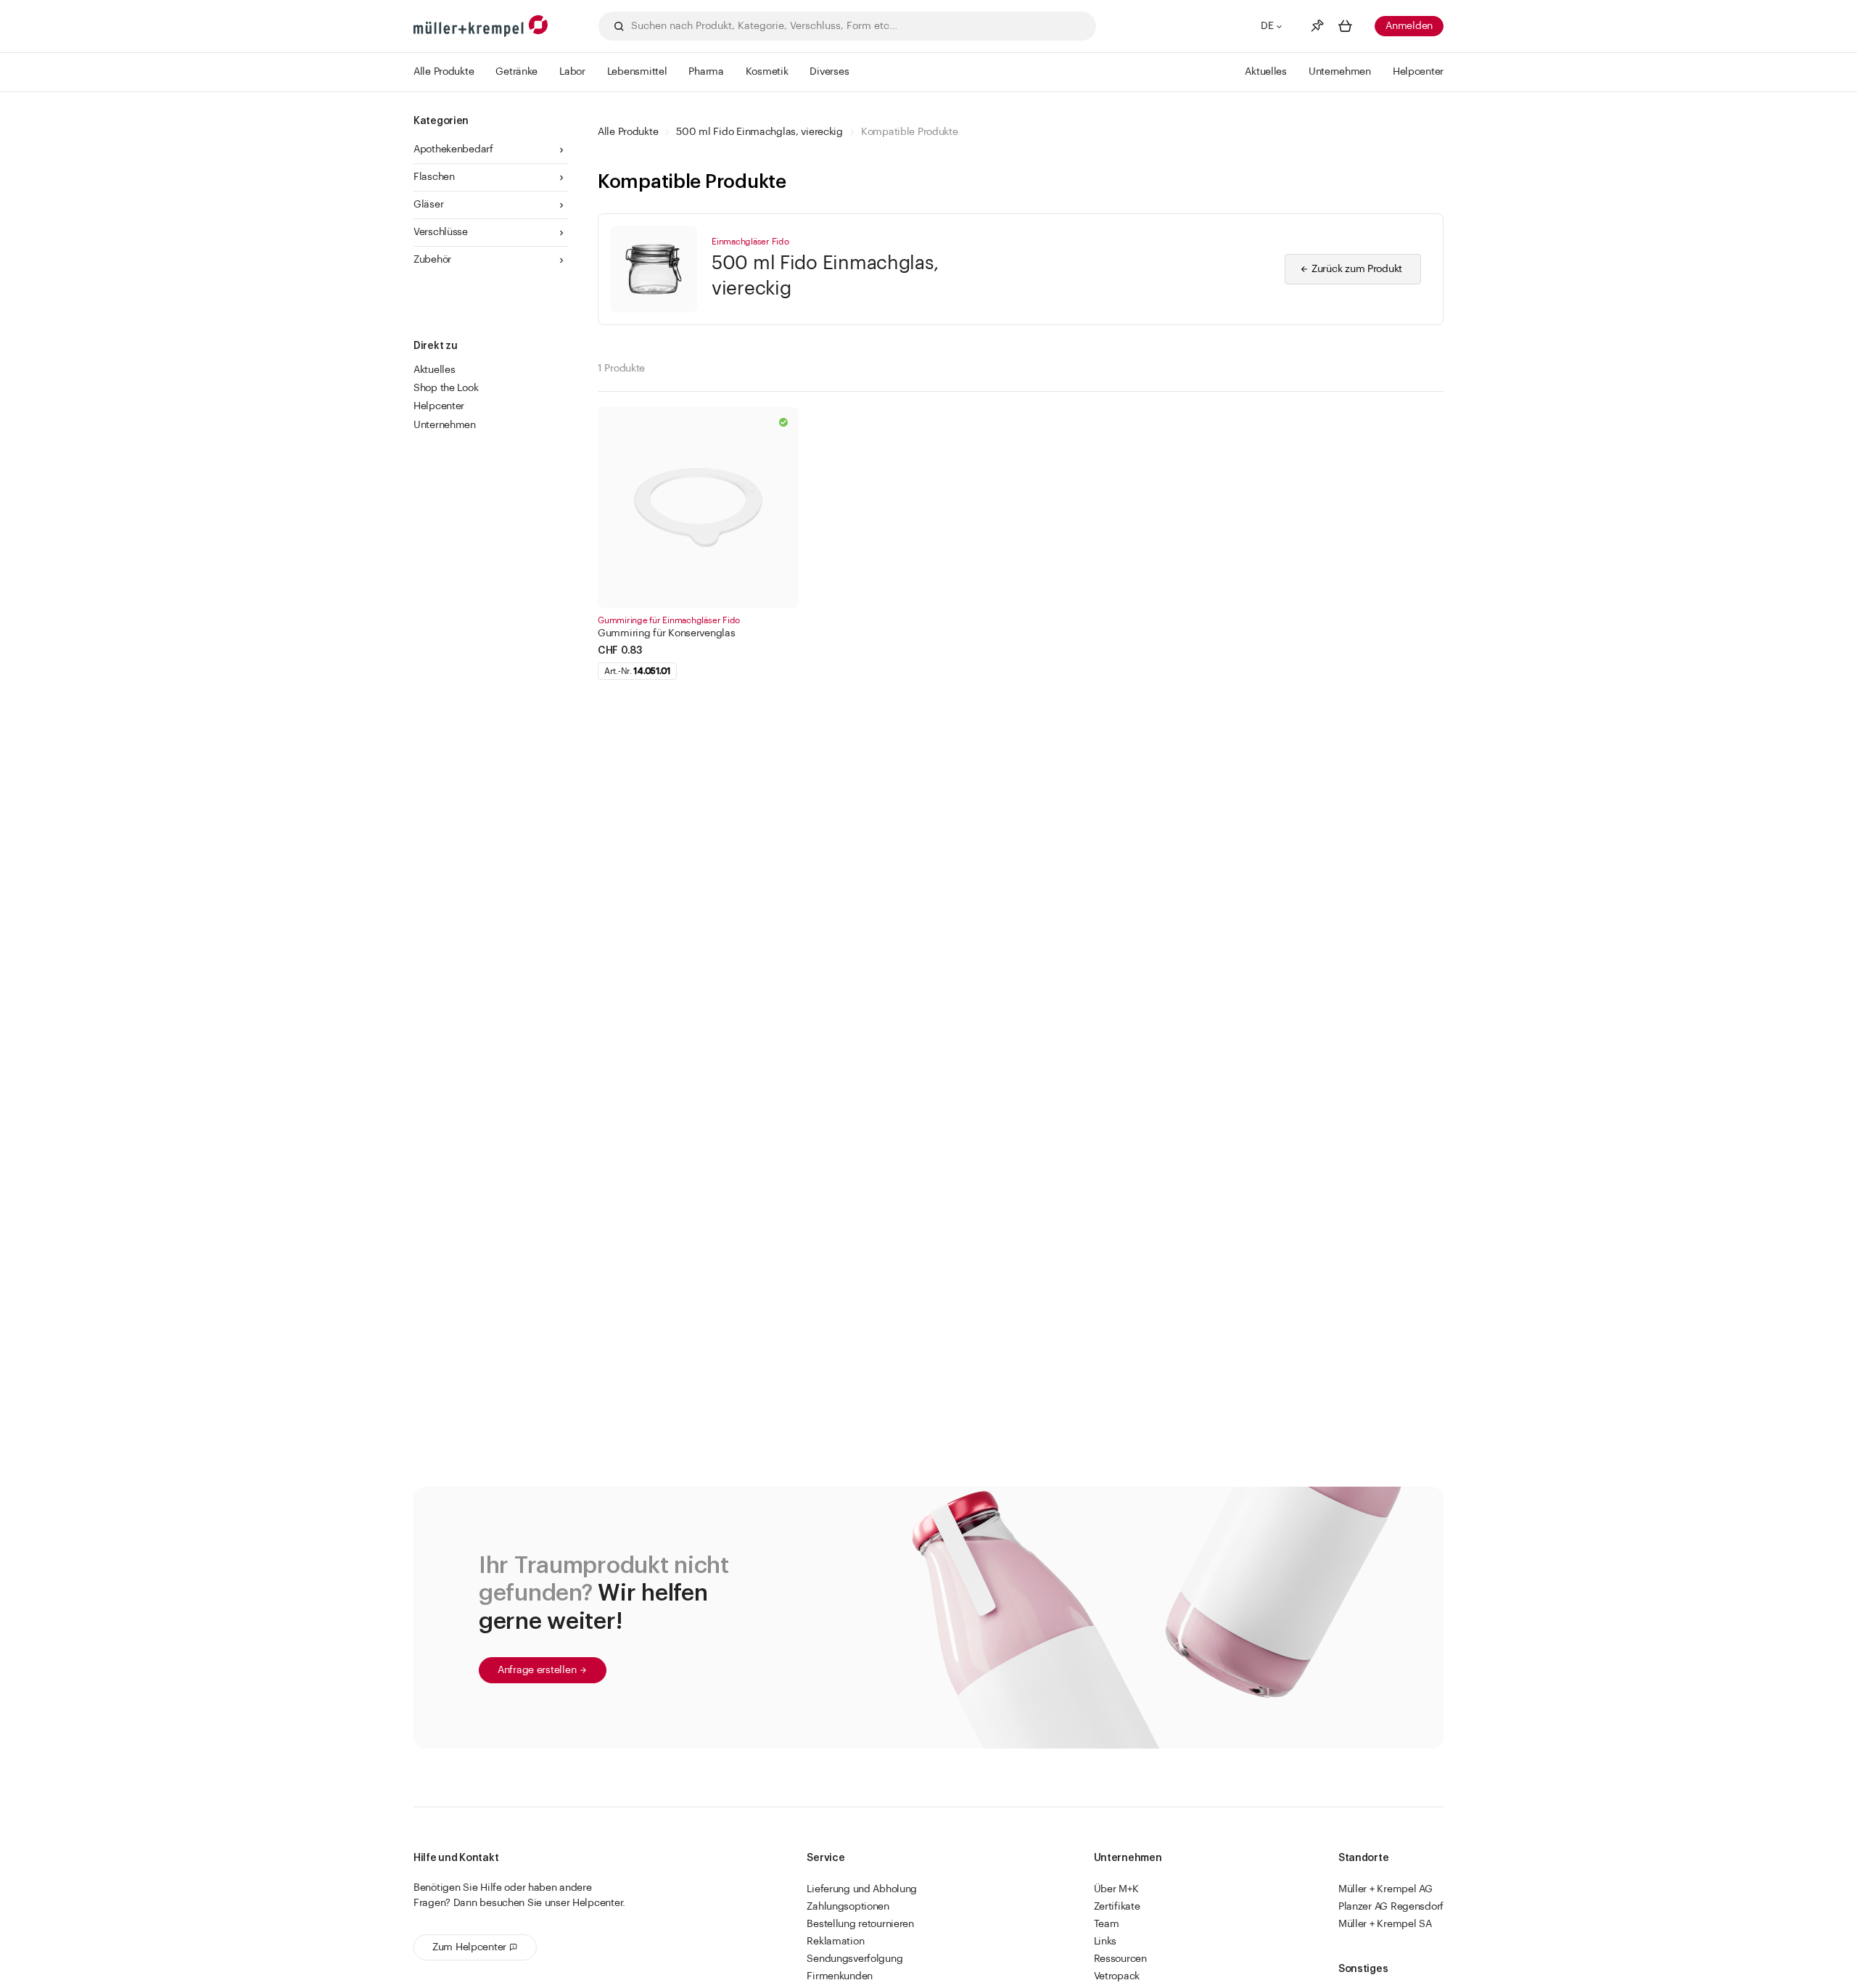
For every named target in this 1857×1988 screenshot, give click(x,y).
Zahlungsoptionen (848, 1907)
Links (1105, 1942)
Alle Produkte (628, 132)
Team (1107, 1924)
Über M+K (1116, 1889)
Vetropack (1117, 1976)
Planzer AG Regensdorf (1391, 1907)
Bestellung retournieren (860, 1924)
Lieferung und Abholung (862, 1889)
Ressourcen (1120, 1959)
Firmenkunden (840, 1976)
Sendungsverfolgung (855, 1959)
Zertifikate (1117, 1907)
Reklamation (835, 1942)
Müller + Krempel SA (1385, 1924)
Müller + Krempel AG (1385, 1889)
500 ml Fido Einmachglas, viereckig (759, 132)
